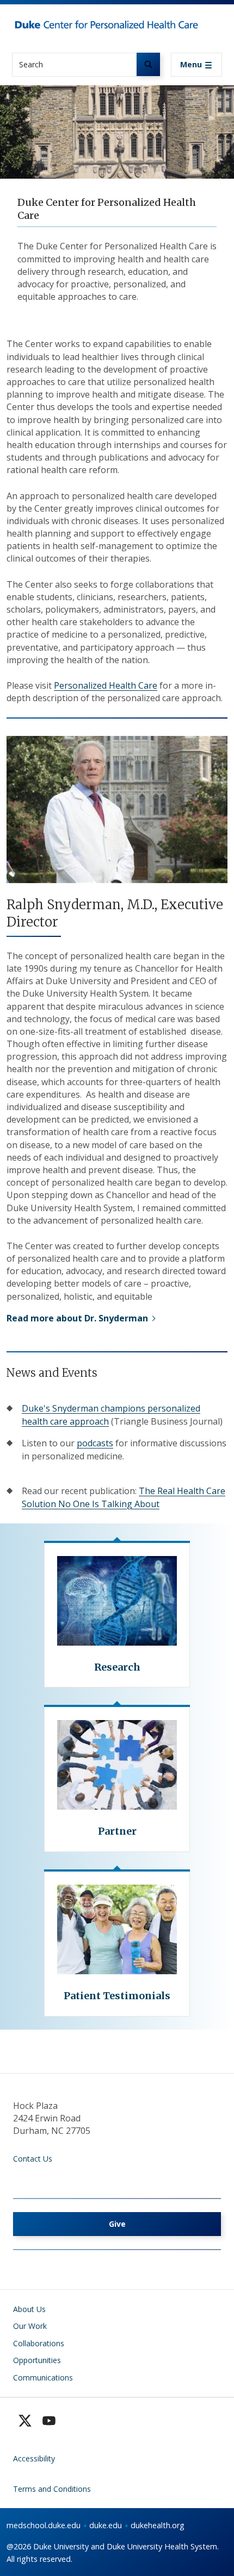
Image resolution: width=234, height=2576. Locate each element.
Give (117, 2224)
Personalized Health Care (106, 685)
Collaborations (39, 2343)
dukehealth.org (158, 2525)
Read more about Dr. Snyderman (77, 1318)
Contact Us (33, 2159)
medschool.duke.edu (44, 2525)
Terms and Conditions (52, 2489)
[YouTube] (49, 2421)
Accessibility (34, 2458)
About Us (29, 2309)
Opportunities (37, 2360)
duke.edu (106, 2525)
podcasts (95, 1443)
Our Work (30, 2326)
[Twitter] (25, 2421)
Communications (43, 2377)
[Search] (148, 64)
